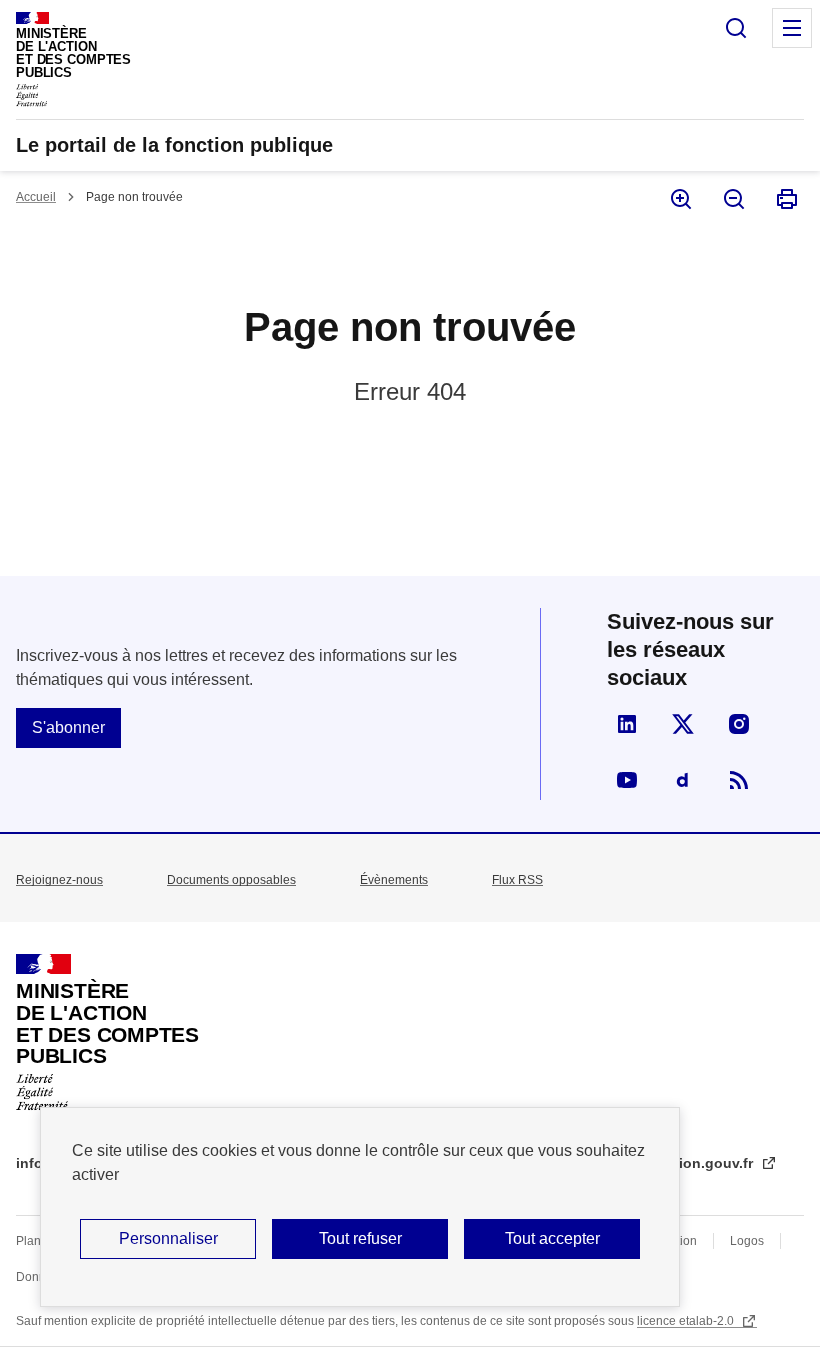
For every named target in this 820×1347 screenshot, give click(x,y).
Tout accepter (552, 1238)
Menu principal (792, 28)
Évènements (394, 880)
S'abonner (68, 727)
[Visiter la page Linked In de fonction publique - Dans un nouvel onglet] (627, 724)
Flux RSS (517, 880)
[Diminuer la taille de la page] (732, 199)
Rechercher (736, 28)
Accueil (36, 197)
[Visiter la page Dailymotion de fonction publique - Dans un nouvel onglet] (683, 780)
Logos (747, 1241)
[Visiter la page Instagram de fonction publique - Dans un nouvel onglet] (739, 724)
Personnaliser (168, 1238)
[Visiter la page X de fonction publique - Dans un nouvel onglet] (683, 724)
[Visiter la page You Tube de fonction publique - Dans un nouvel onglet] (627, 780)
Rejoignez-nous (59, 880)
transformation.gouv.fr (678, 1163)
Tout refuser (360, 1238)
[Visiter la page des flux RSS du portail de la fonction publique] (739, 780)
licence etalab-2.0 (687, 1321)
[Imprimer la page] (785, 199)
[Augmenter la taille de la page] (679, 199)
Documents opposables (231, 880)
